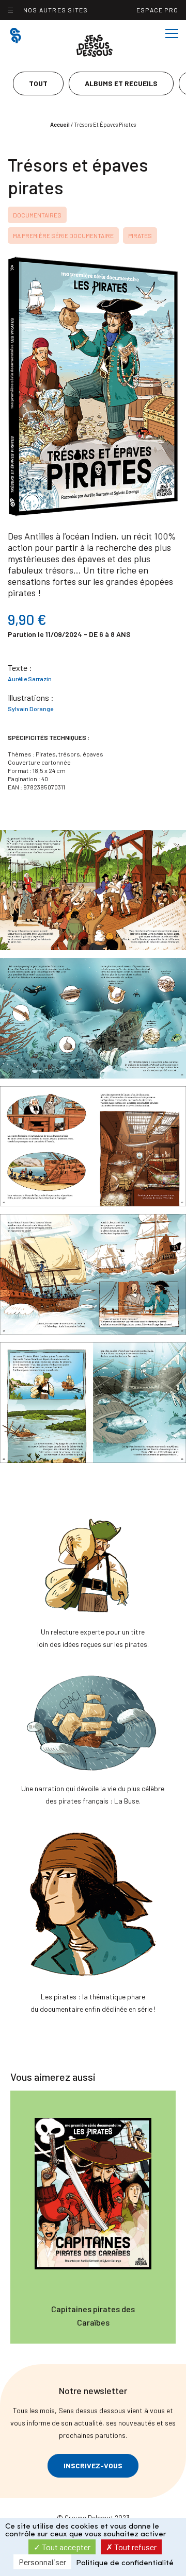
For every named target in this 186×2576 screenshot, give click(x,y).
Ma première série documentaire (63, 235)
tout (38, 83)
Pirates (140, 235)
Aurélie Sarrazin (30, 679)
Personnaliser (42, 2562)
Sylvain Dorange (30, 709)
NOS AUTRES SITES (56, 10)
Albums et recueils (121, 83)
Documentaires (37, 215)
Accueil (60, 124)
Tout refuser (135, 2547)
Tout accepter (65, 2547)
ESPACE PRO (157, 10)
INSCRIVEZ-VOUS (93, 2465)
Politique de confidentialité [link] (125, 2563)
